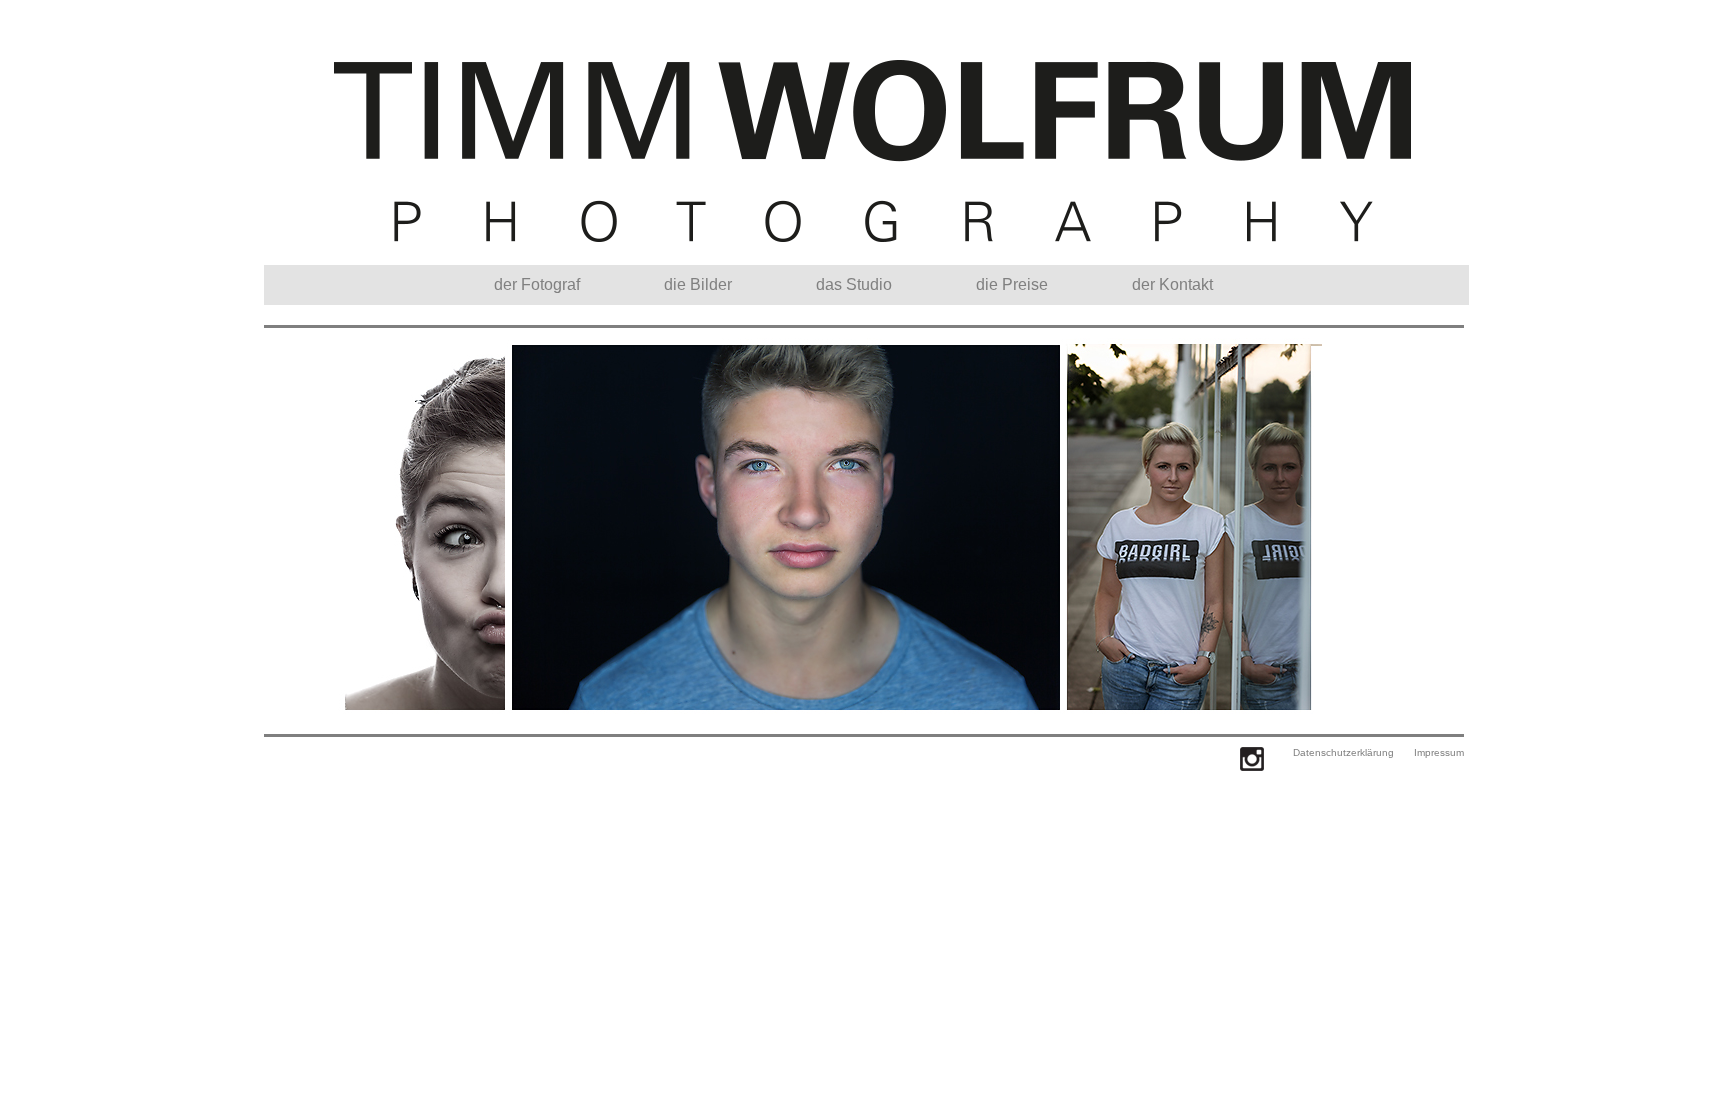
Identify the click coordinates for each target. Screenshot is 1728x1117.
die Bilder (698, 284)
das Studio (854, 284)
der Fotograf (537, 284)
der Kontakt (1172, 284)
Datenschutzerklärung (1343, 752)
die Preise (1012, 284)
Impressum (1439, 752)
